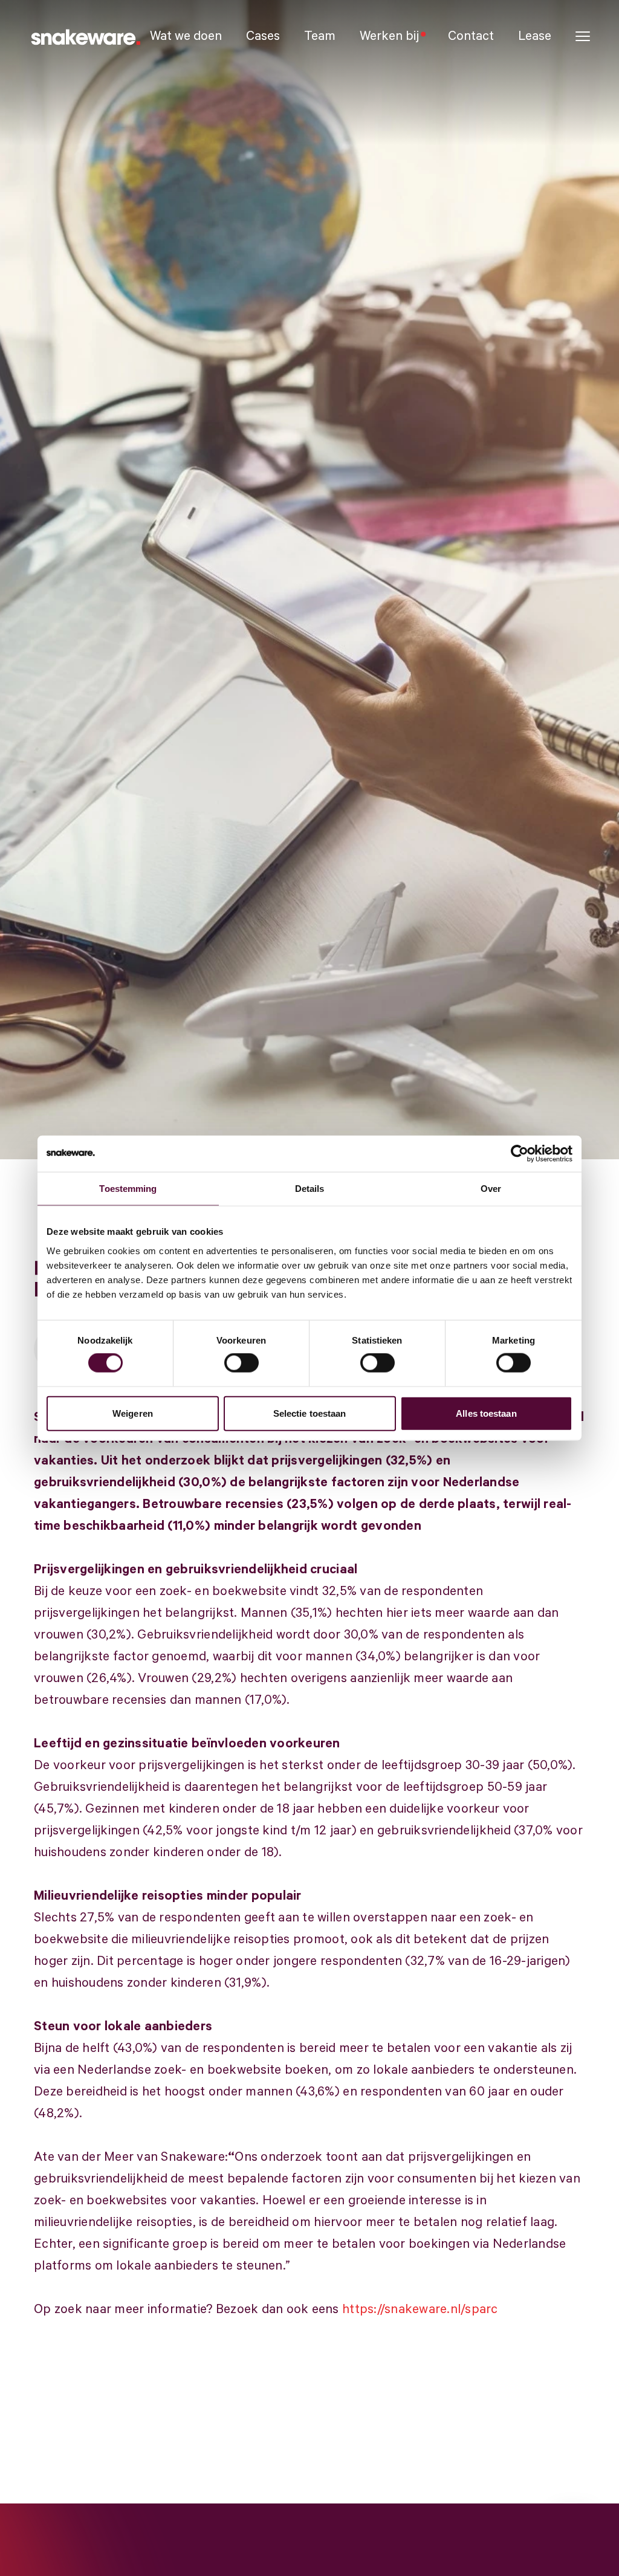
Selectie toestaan (310, 1413)
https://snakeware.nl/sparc (420, 2309)
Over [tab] (491, 1189)
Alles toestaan (486, 1413)
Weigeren (133, 1413)
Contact (471, 36)
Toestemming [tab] (128, 1189)
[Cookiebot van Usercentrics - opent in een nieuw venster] (520, 1154)
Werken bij (389, 36)
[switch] (241, 1363)
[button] (583, 37)
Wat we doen (186, 36)
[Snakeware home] (85, 36)
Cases (263, 36)
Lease (535, 36)
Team (320, 36)
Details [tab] (310, 1189)
